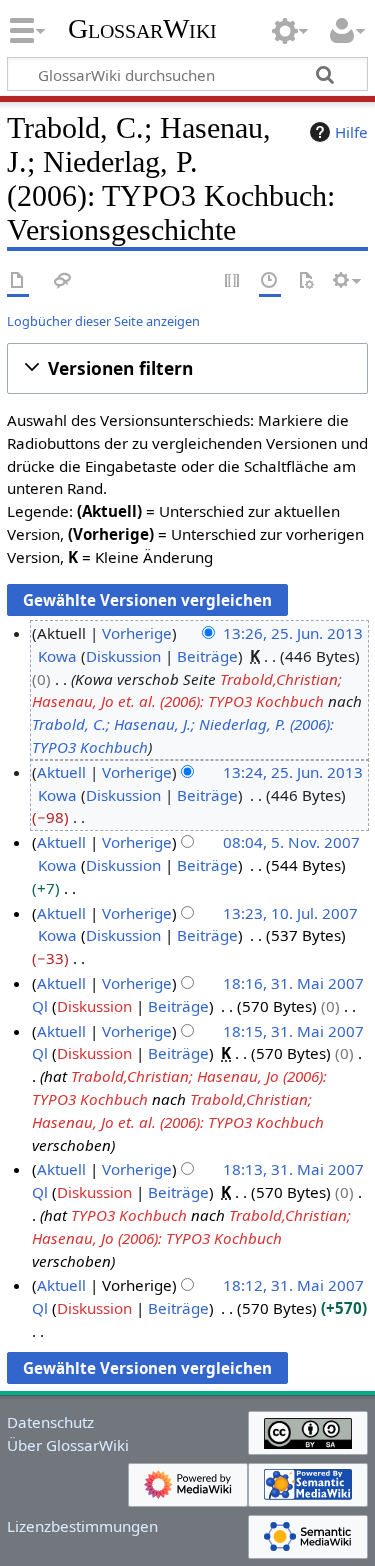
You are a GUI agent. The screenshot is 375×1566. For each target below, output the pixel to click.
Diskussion (123, 656)
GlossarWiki (142, 29)
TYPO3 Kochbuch (129, 1215)
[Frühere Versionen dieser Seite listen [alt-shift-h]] (270, 281)
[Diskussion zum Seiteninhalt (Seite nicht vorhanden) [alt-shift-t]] (63, 281)
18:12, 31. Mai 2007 (293, 1285)
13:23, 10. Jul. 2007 (290, 913)
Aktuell (61, 772)
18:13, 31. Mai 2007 (293, 1169)
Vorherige (137, 633)
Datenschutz (50, 1422)
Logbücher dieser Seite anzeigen (103, 321)
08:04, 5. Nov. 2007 (291, 842)
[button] (187, 368)
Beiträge (207, 656)
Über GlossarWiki (68, 1445)
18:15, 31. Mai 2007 (293, 1031)
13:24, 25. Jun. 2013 (293, 772)
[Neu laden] (306, 281)
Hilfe (351, 132)
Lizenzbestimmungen (82, 1526)
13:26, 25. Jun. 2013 (293, 633)
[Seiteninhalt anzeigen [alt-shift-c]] (18, 281)
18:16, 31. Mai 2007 (293, 983)
